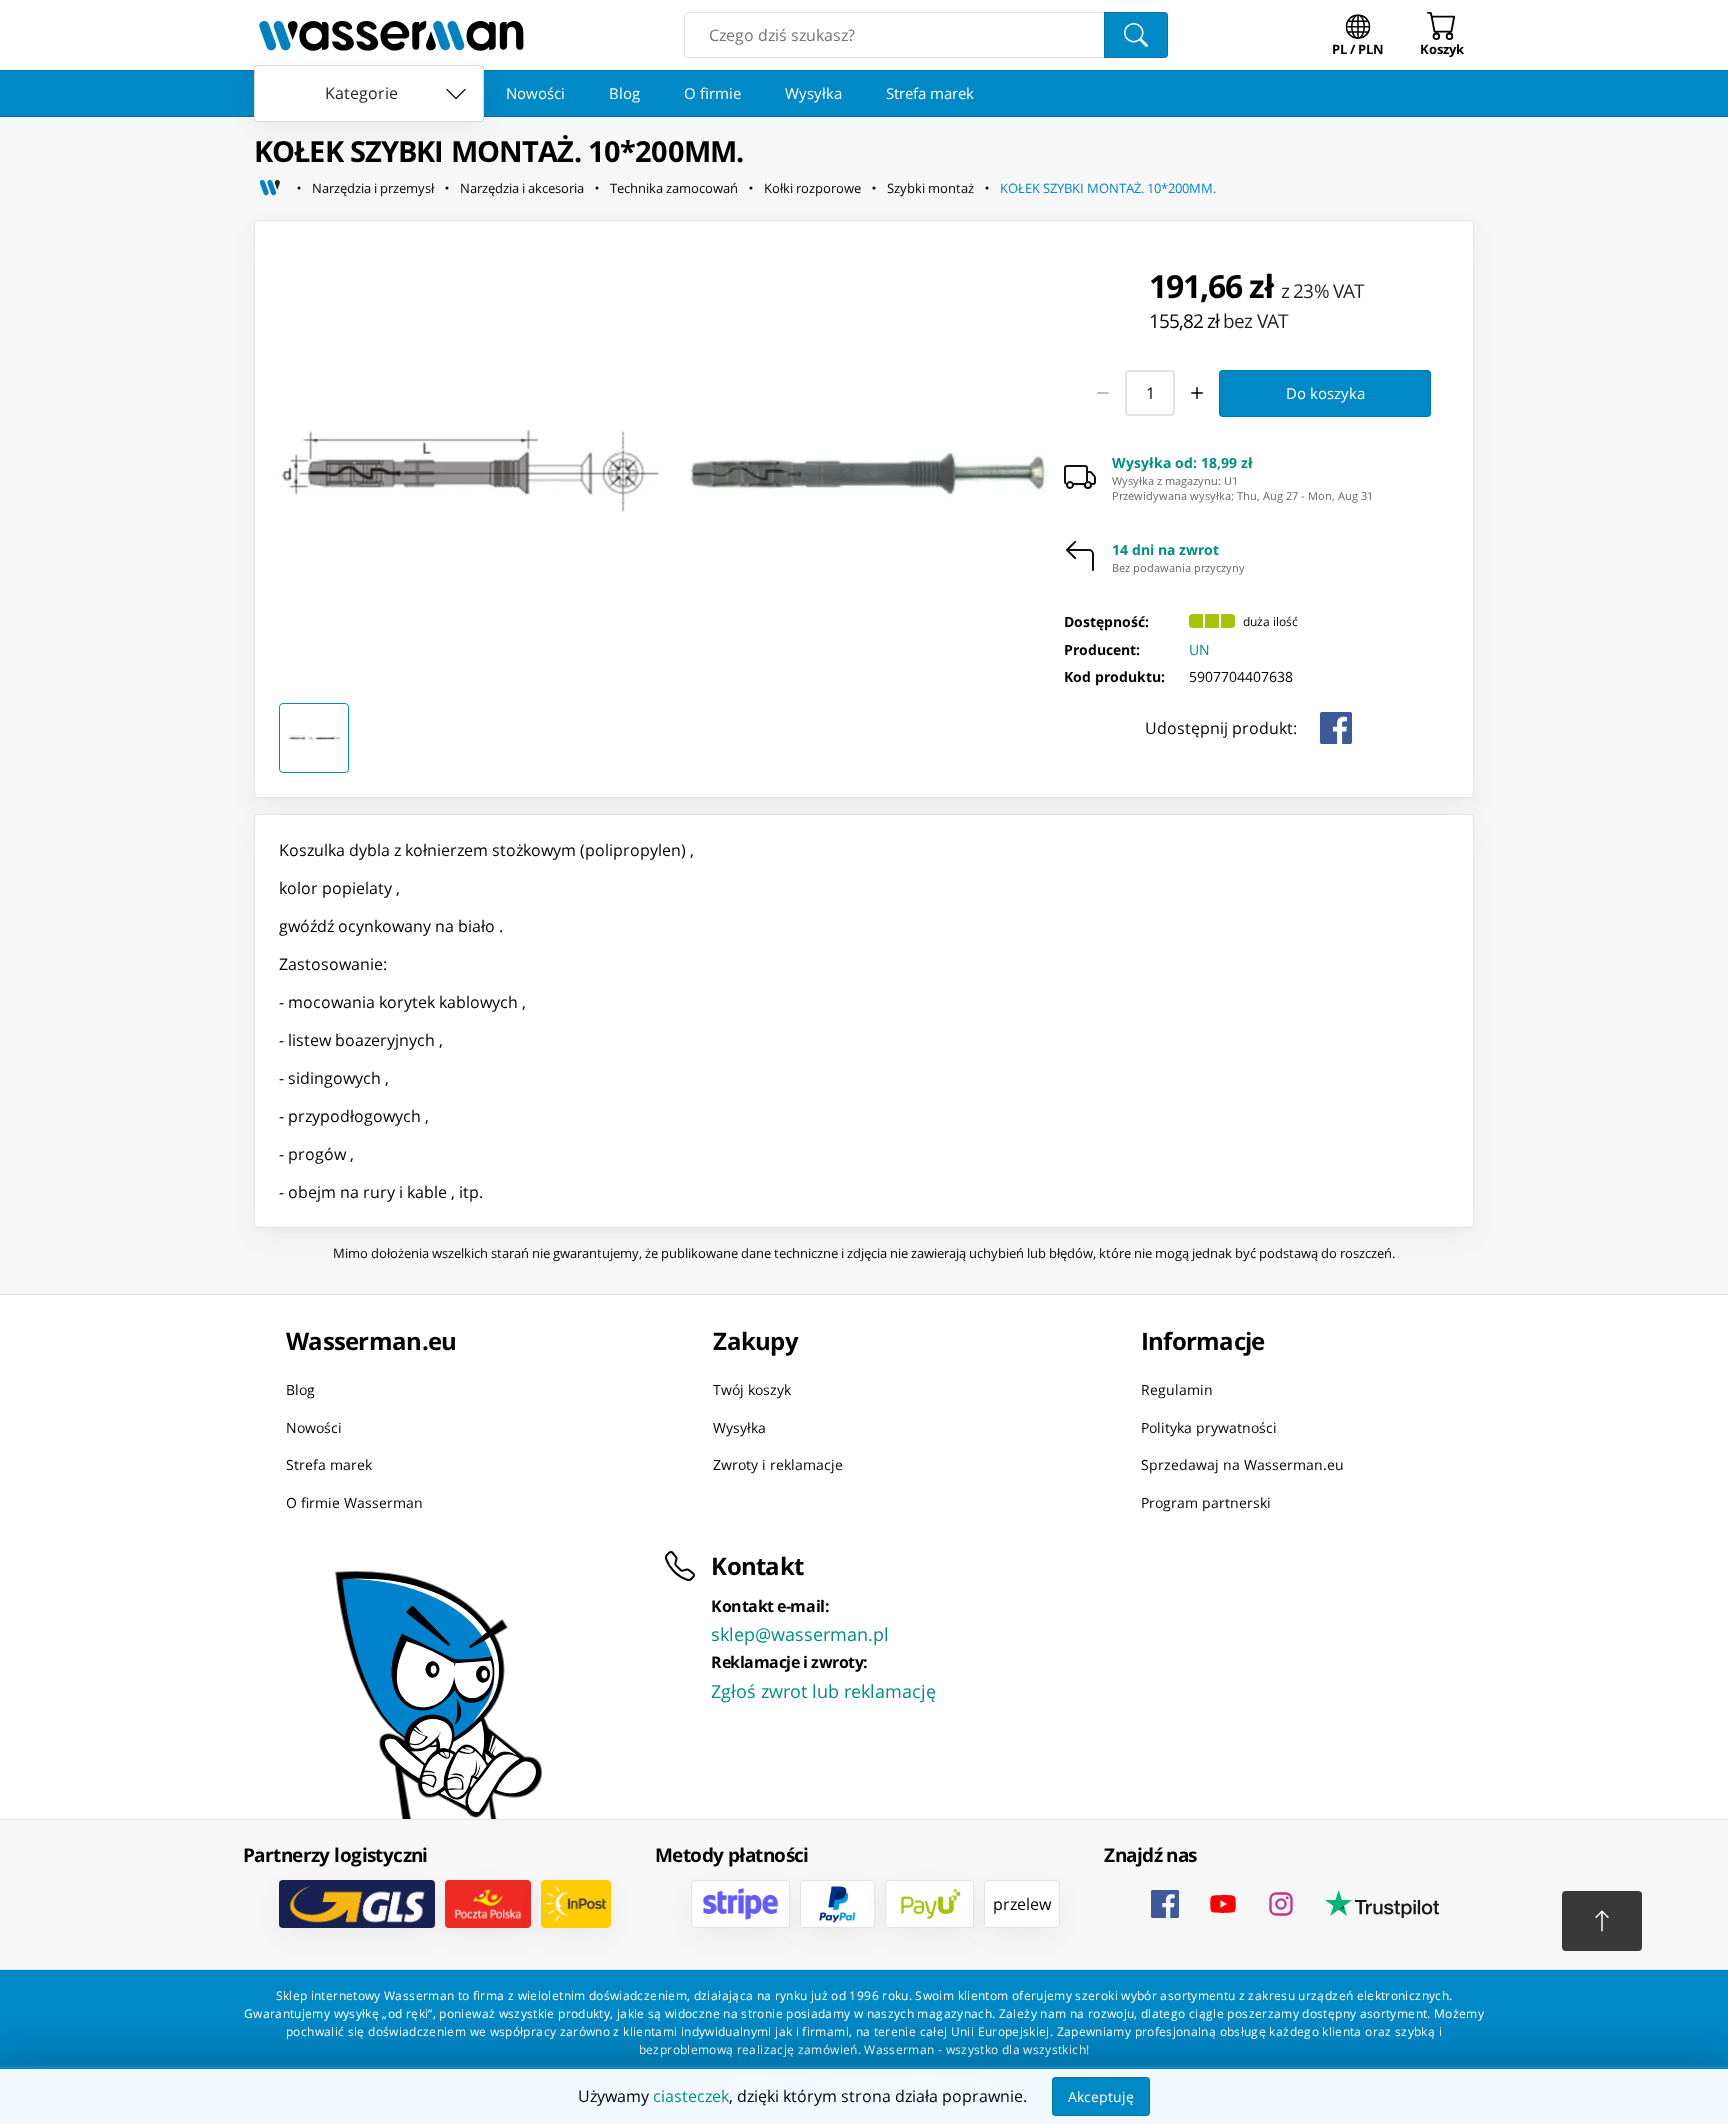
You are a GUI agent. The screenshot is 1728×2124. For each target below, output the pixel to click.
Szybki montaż (930, 188)
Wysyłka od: (1182, 463)
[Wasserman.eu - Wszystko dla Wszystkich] (391, 35)
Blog (624, 93)
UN (1199, 649)
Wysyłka (813, 93)
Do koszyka (1325, 393)
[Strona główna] (270, 188)
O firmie (712, 93)
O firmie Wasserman (354, 1501)
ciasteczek (691, 2096)
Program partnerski (1206, 1501)
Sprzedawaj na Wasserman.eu (1242, 1464)
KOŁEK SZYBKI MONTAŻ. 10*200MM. (1108, 188)
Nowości (535, 93)
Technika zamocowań (674, 188)
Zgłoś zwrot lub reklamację (823, 1691)
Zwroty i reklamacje (778, 1464)
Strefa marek (930, 93)
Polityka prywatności (1209, 1426)
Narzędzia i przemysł (373, 188)
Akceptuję (1101, 2096)
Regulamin (1177, 1389)
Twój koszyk (752, 1389)
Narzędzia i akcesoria (522, 188)
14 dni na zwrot (1165, 550)
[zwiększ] (1198, 393)
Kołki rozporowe (812, 188)
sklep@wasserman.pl (800, 1634)
